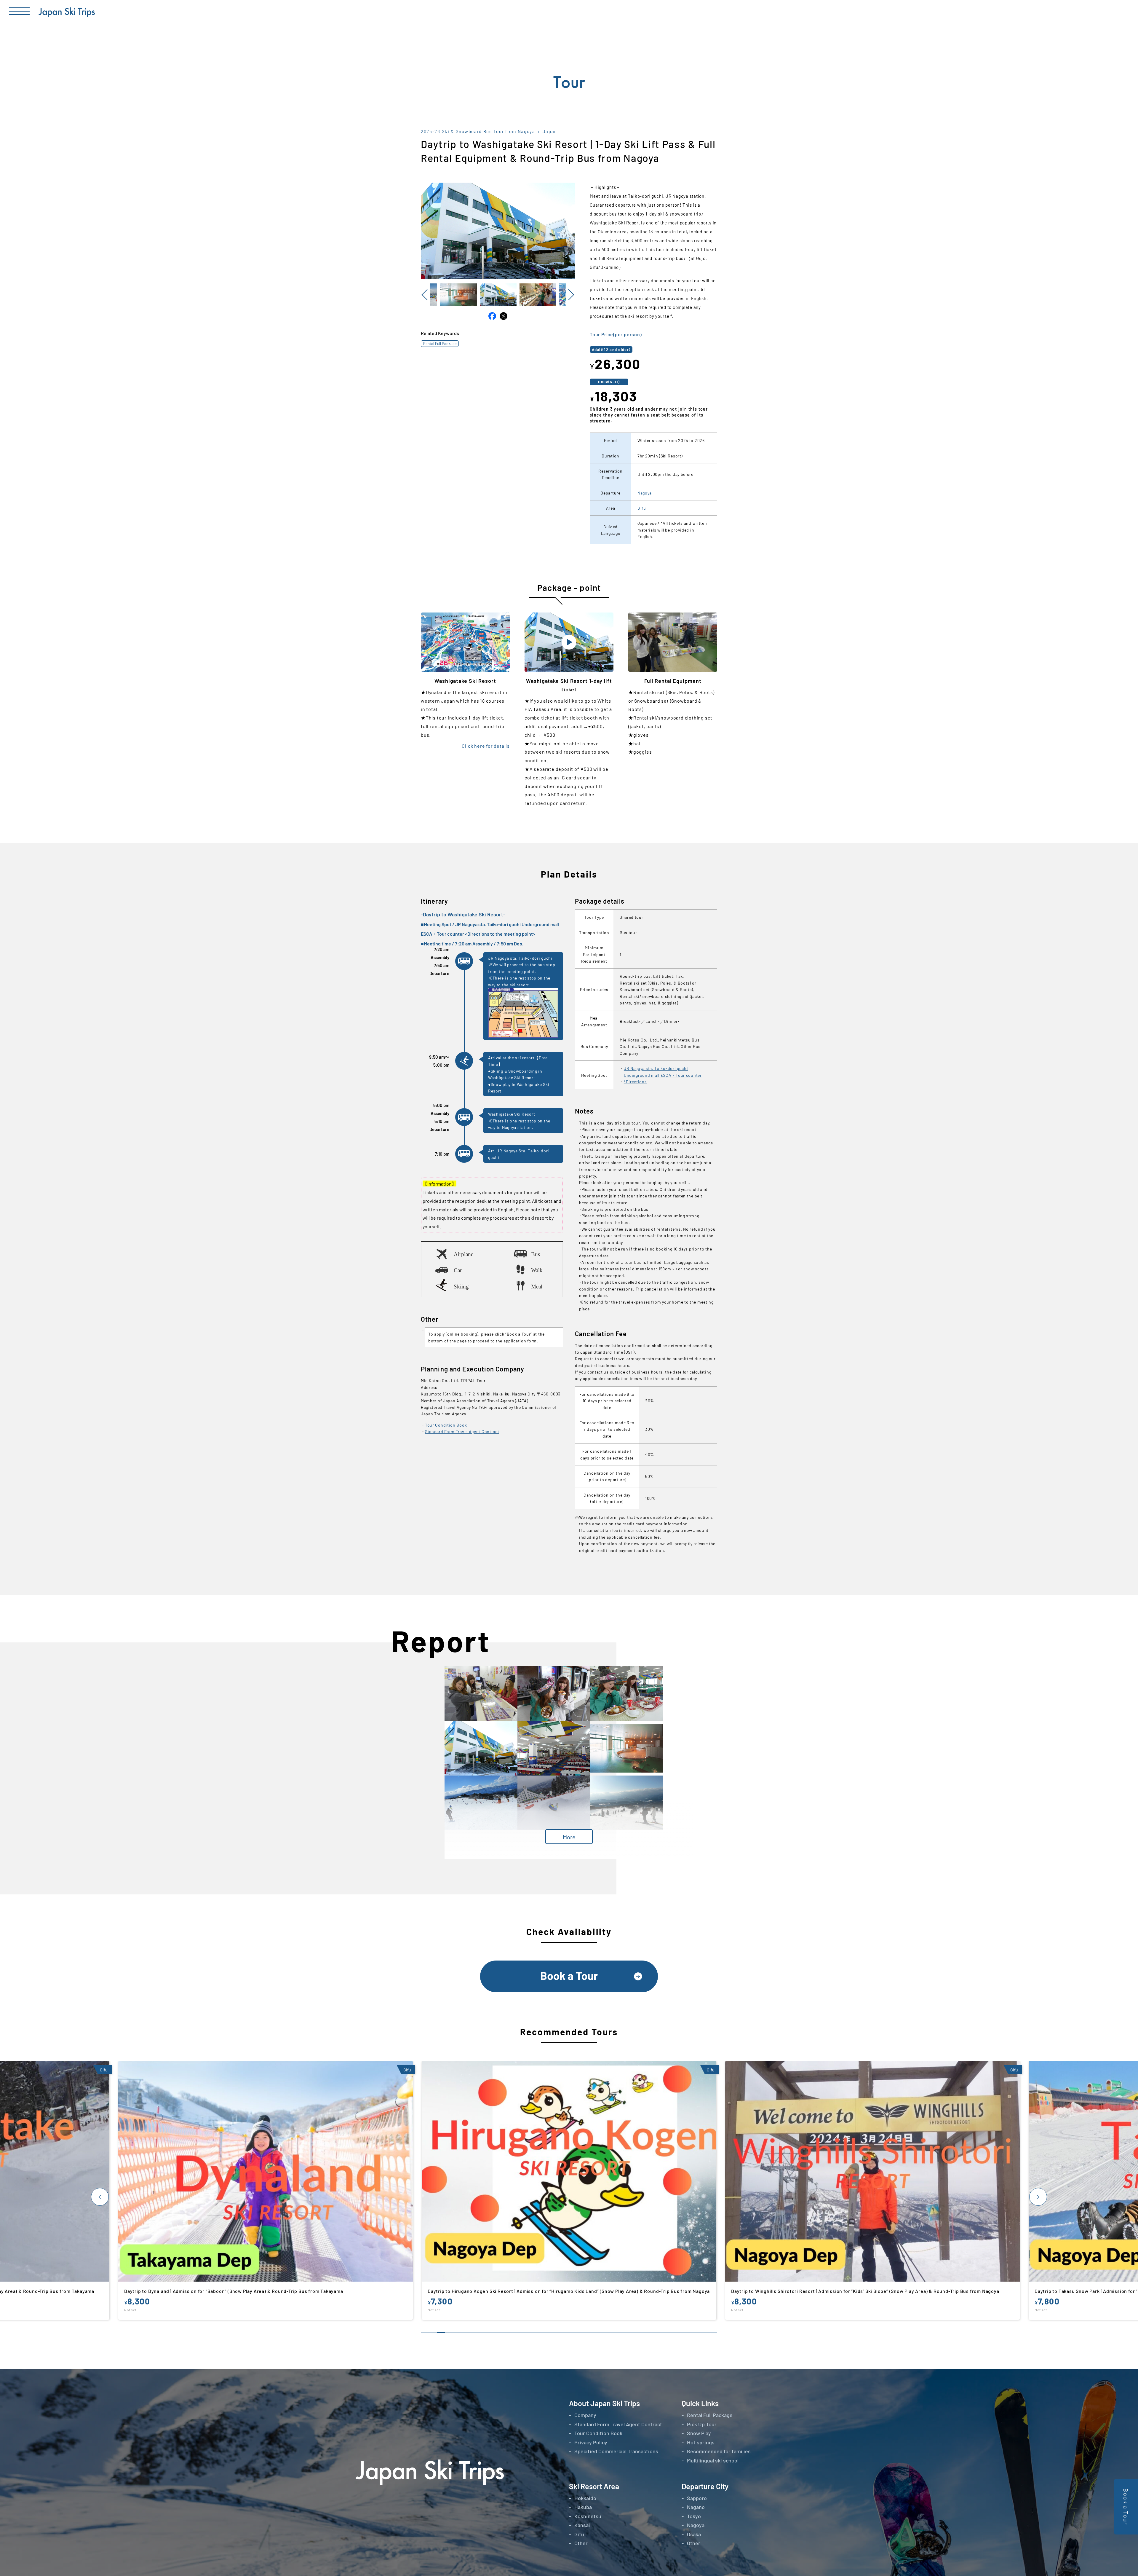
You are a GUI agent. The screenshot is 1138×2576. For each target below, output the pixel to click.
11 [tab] (505, 2332)
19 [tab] (569, 2332)
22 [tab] (593, 2332)
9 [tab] (489, 2332)
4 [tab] (449, 2332)
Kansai (582, 2525)
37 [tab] (713, 2332)
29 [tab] (649, 2332)
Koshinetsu (588, 2516)
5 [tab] (457, 2332)
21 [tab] (585, 2332)
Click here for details (486, 746)
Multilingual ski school (713, 2460)
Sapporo (697, 2498)
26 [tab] (625, 2332)
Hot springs (701, 2442)
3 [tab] (441, 2332)
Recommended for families (719, 2451)
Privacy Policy (591, 2442)
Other (581, 2543)
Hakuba (583, 2507)
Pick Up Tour (702, 2424)
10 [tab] (497, 2332)
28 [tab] (641, 2332)
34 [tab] (689, 2332)
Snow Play (699, 2433)
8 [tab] (481, 2332)
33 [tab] (681, 2332)
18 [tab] (561, 2332)
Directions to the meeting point (500, 933)
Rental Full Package (440, 343)
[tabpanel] (570, 2196)
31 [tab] (665, 2332)
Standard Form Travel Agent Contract (462, 1431)
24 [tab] (609, 2332)
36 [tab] (705, 2332)
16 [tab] (545, 2332)
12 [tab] (513, 2332)
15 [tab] (537, 2332)
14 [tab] (529, 2332)
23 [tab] (601, 2332)
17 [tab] (553, 2332)
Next (570, 295)
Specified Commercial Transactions (616, 2451)
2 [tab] (433, 2332)
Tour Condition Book (446, 1425)
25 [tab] (617, 2332)
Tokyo (694, 2516)
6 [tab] (465, 2332)
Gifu (642, 508)
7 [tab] (473, 2332)
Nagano (696, 2507)
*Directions (635, 1082)
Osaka (694, 2534)
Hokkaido (585, 2498)
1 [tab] (425, 2332)
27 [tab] (633, 2332)
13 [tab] (521, 2332)
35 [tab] (697, 2332)
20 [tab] (577, 2332)
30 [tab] (657, 2332)
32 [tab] (673, 2332)
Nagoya (645, 493)
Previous (425, 295)
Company (585, 2415)
